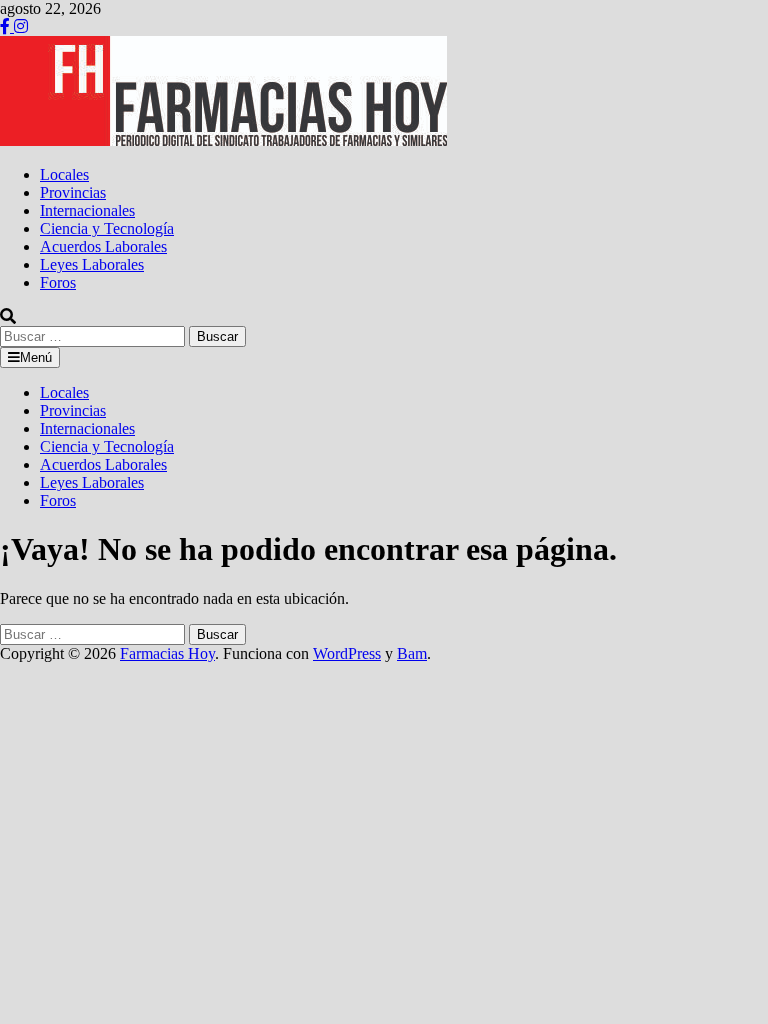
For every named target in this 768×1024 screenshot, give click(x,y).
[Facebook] (7, 26)
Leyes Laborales (92, 264)
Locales (64, 174)
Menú (36, 357)
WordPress (347, 653)
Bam (412, 653)
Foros (58, 282)
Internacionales (87, 210)
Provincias (73, 192)
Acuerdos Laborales (103, 246)
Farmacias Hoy (167, 653)
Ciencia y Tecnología (107, 228)
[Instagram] (21, 26)
